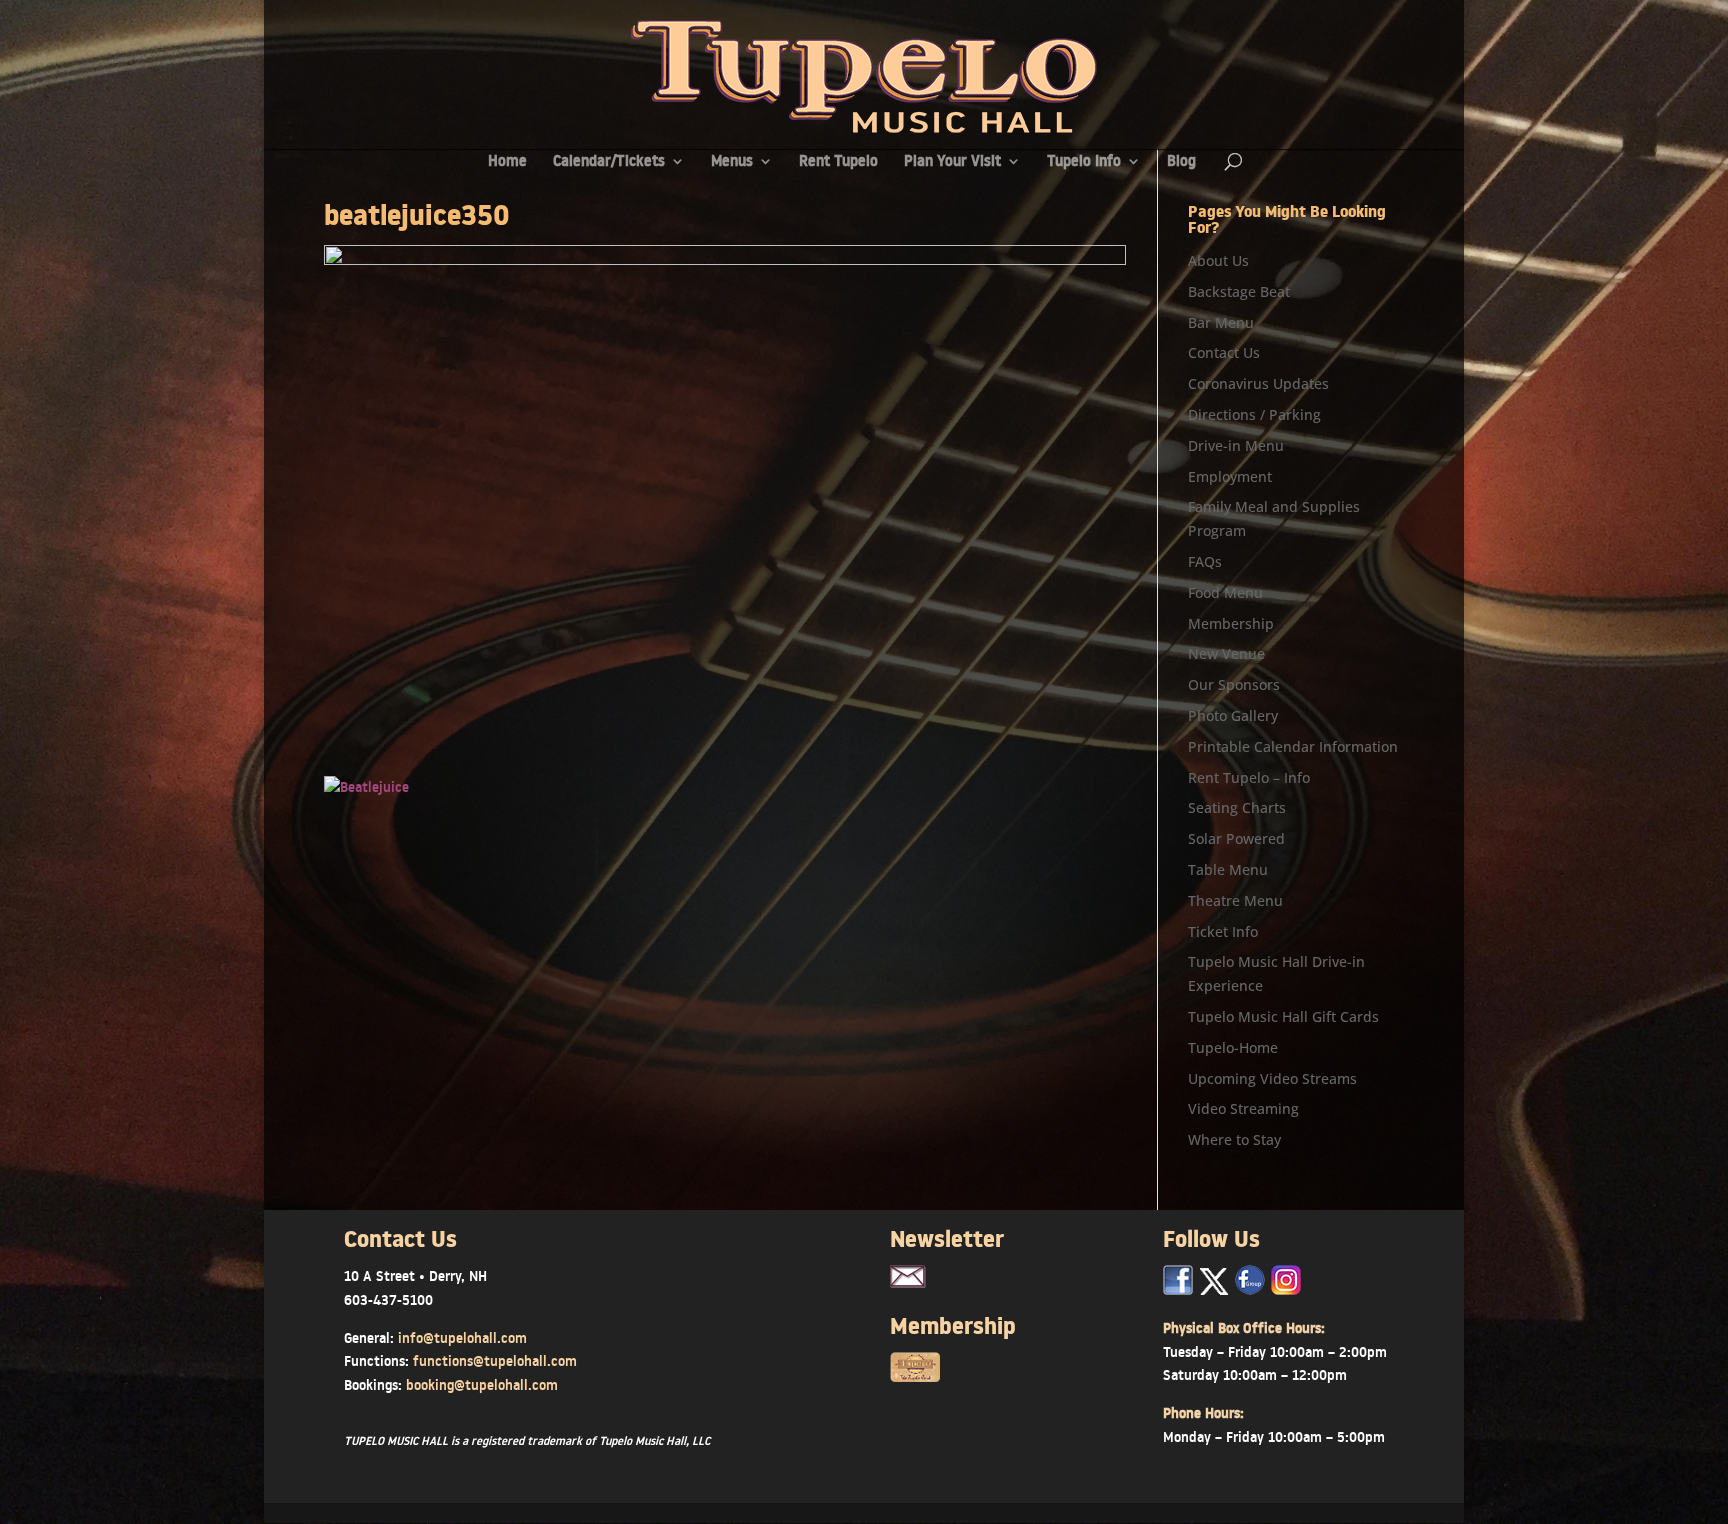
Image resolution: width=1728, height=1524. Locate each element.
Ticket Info (1223, 931)
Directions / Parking (1254, 414)
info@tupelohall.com (462, 1338)
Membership (1231, 623)
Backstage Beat (1239, 291)
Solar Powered (1236, 838)
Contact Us (1224, 352)
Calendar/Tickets (609, 162)
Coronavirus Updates (1258, 383)
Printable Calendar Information (1293, 746)
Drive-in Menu (1236, 445)
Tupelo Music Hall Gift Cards (1283, 1016)
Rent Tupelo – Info (1249, 777)
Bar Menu (1221, 322)
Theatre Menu (1235, 900)
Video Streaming (1243, 1108)
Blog (1181, 162)
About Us (1218, 260)
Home (507, 162)
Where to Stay (1234, 1139)
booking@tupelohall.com (482, 1385)
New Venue (1226, 653)
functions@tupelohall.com (495, 1361)
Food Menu (1225, 592)
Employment (1230, 476)
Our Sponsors (1234, 684)
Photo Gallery (1233, 715)
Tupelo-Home (1233, 1047)
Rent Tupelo (838, 162)
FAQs (1205, 561)
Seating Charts (1237, 807)
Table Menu (1228, 869)
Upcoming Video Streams (1272, 1078)
